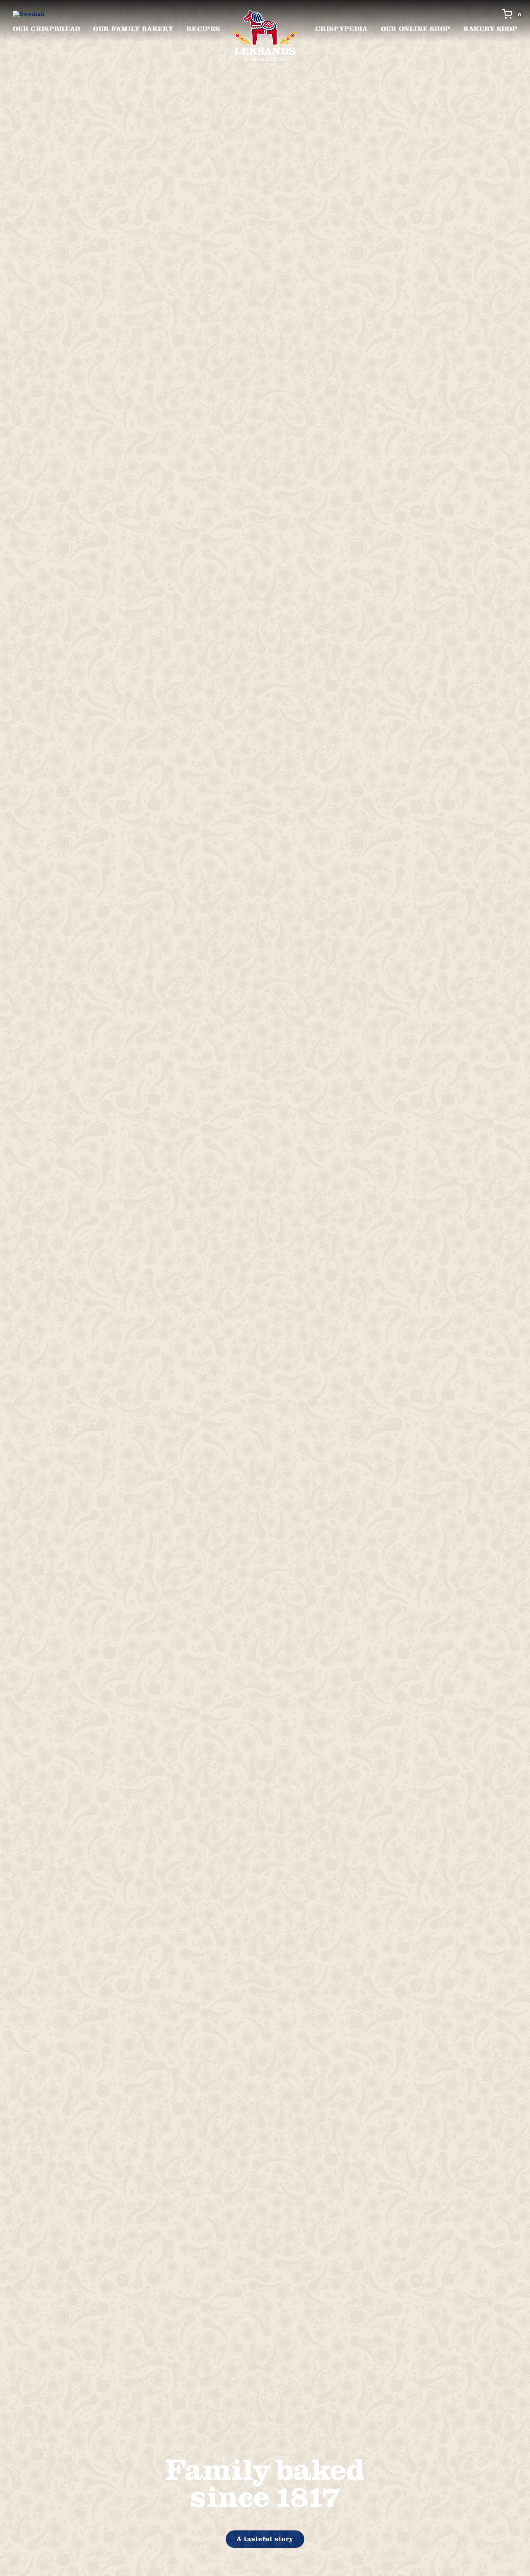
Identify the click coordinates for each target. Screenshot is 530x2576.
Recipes (203, 29)
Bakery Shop (490, 29)
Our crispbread (46, 29)
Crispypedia (342, 29)
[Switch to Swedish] (29, 14)
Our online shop (416, 29)
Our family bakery (133, 29)
